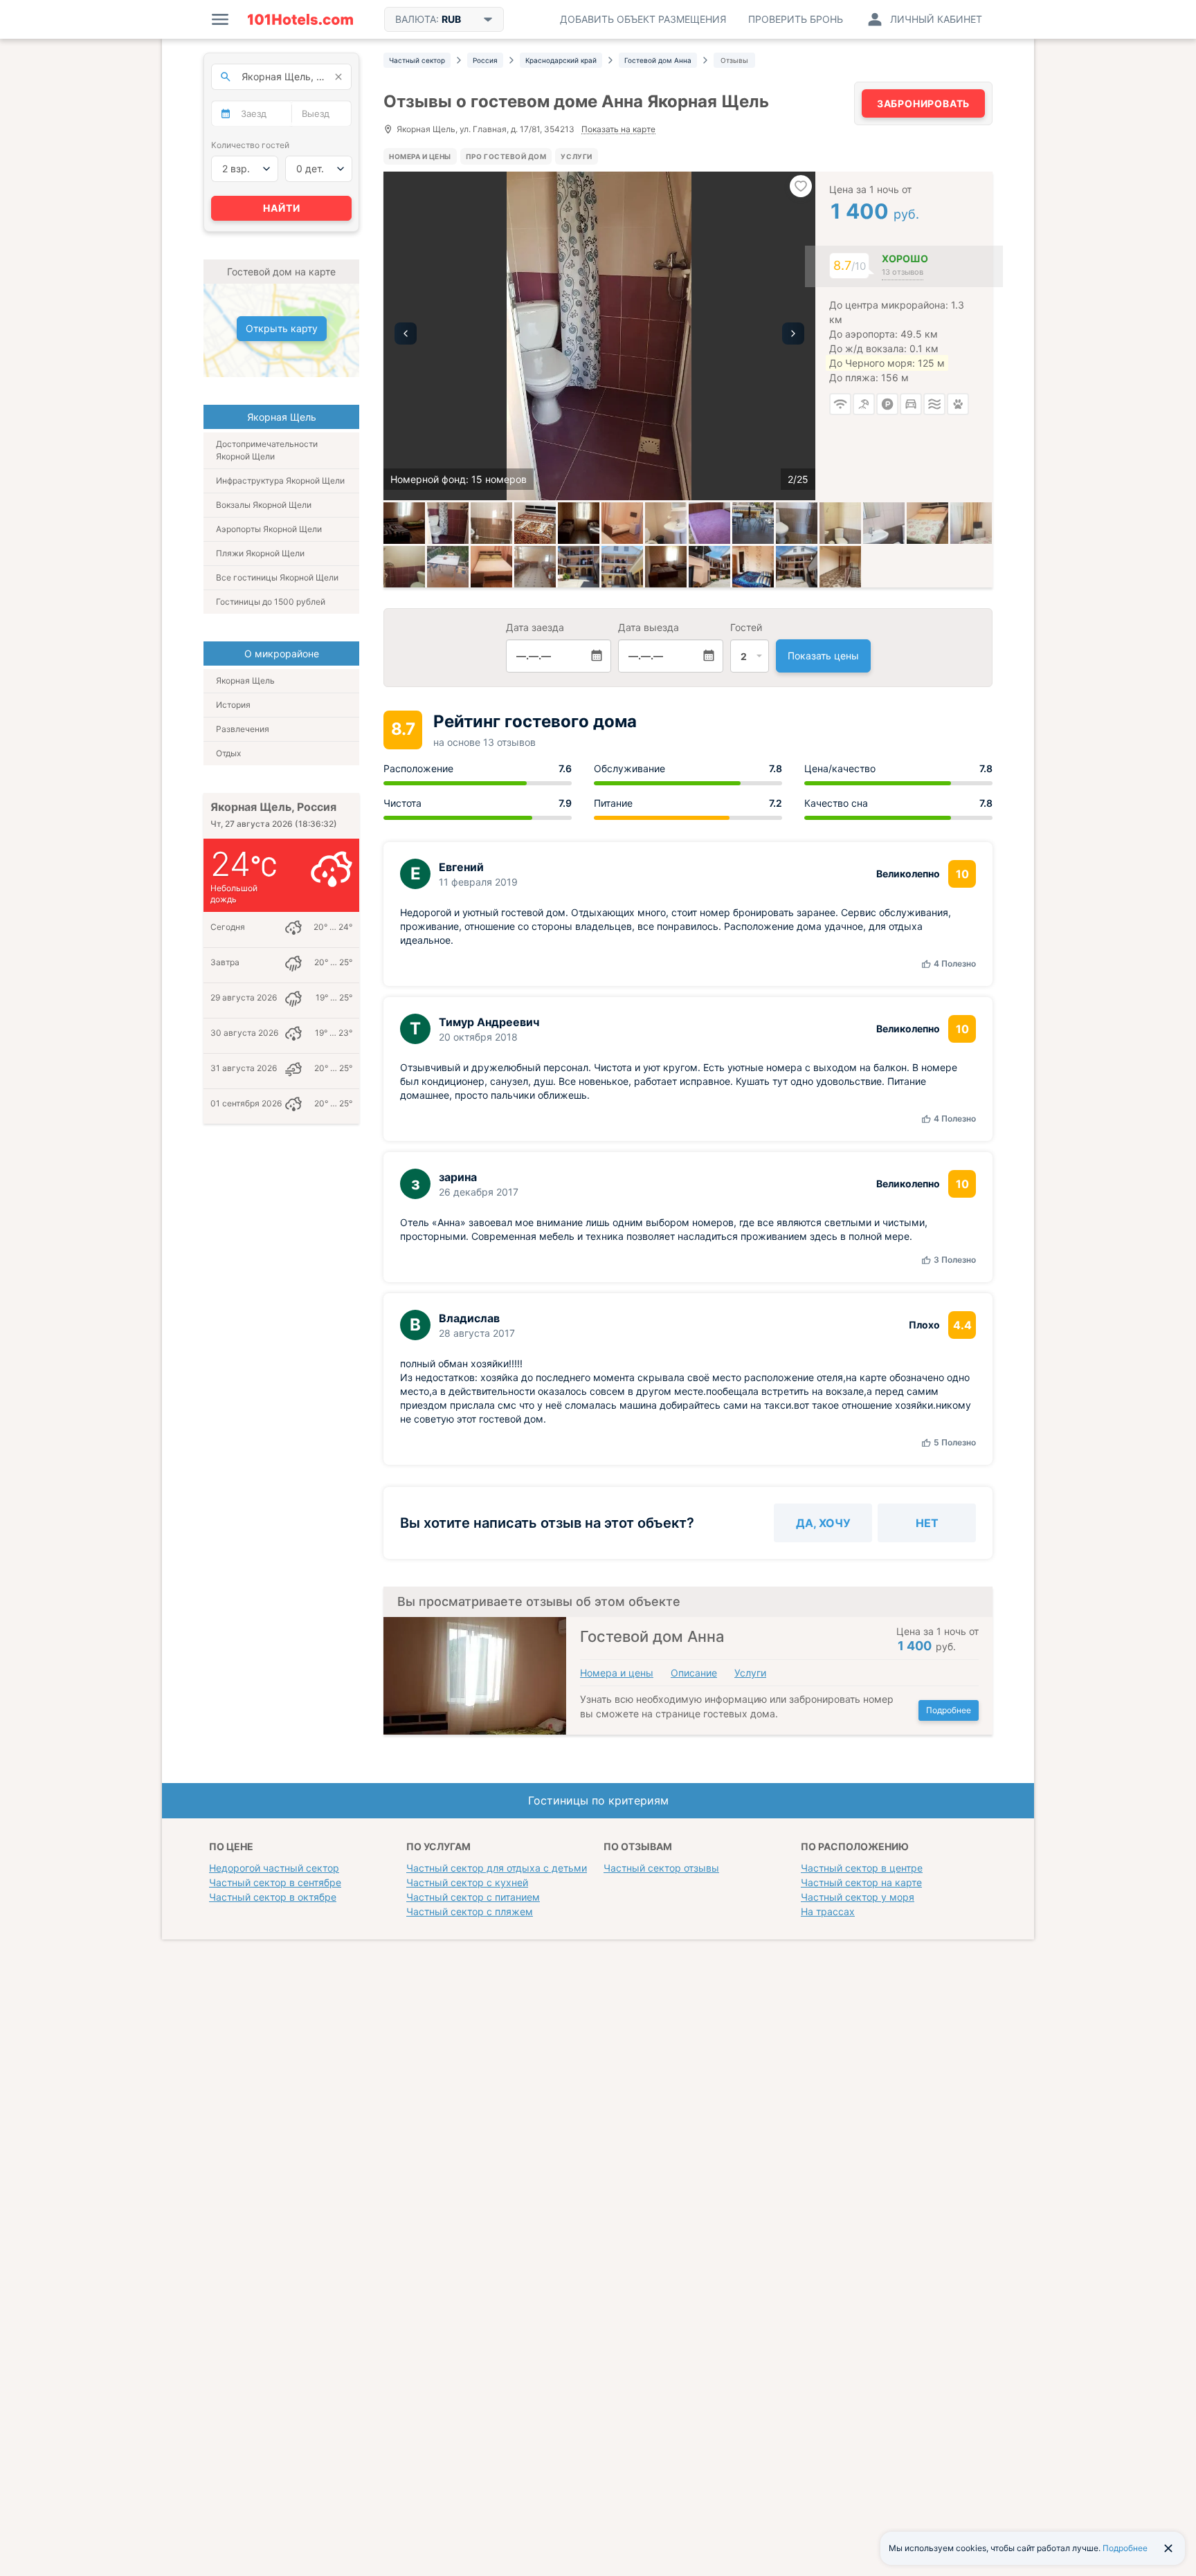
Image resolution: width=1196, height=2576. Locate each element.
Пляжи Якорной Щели (260, 553)
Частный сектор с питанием (473, 1897)
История (233, 705)
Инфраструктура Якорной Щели (280, 481)
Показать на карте (618, 130)
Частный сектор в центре (862, 1868)
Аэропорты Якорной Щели (269, 529)
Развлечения (243, 729)
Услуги (576, 156)
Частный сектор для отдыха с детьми (497, 1868)
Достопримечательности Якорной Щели (267, 450)
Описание (694, 1673)
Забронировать (923, 103)
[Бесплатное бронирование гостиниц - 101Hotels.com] (300, 19)
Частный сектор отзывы (661, 1868)
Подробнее (949, 1710)
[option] (599, 336)
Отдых (228, 753)
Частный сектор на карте (861, 1882)
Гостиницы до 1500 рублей (271, 602)
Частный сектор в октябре (273, 1897)
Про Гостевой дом (506, 156)
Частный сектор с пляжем (470, 1911)
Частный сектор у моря (858, 1897)
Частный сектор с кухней (467, 1882)
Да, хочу (823, 1523)
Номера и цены (420, 156)
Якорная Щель (245, 680)
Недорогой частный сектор (274, 1868)
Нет (927, 1523)
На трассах (828, 1911)
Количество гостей (250, 145)
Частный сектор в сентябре (275, 1882)
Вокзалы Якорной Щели (264, 505)
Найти (282, 208)
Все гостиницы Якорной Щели (277, 577)
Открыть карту (282, 328)
